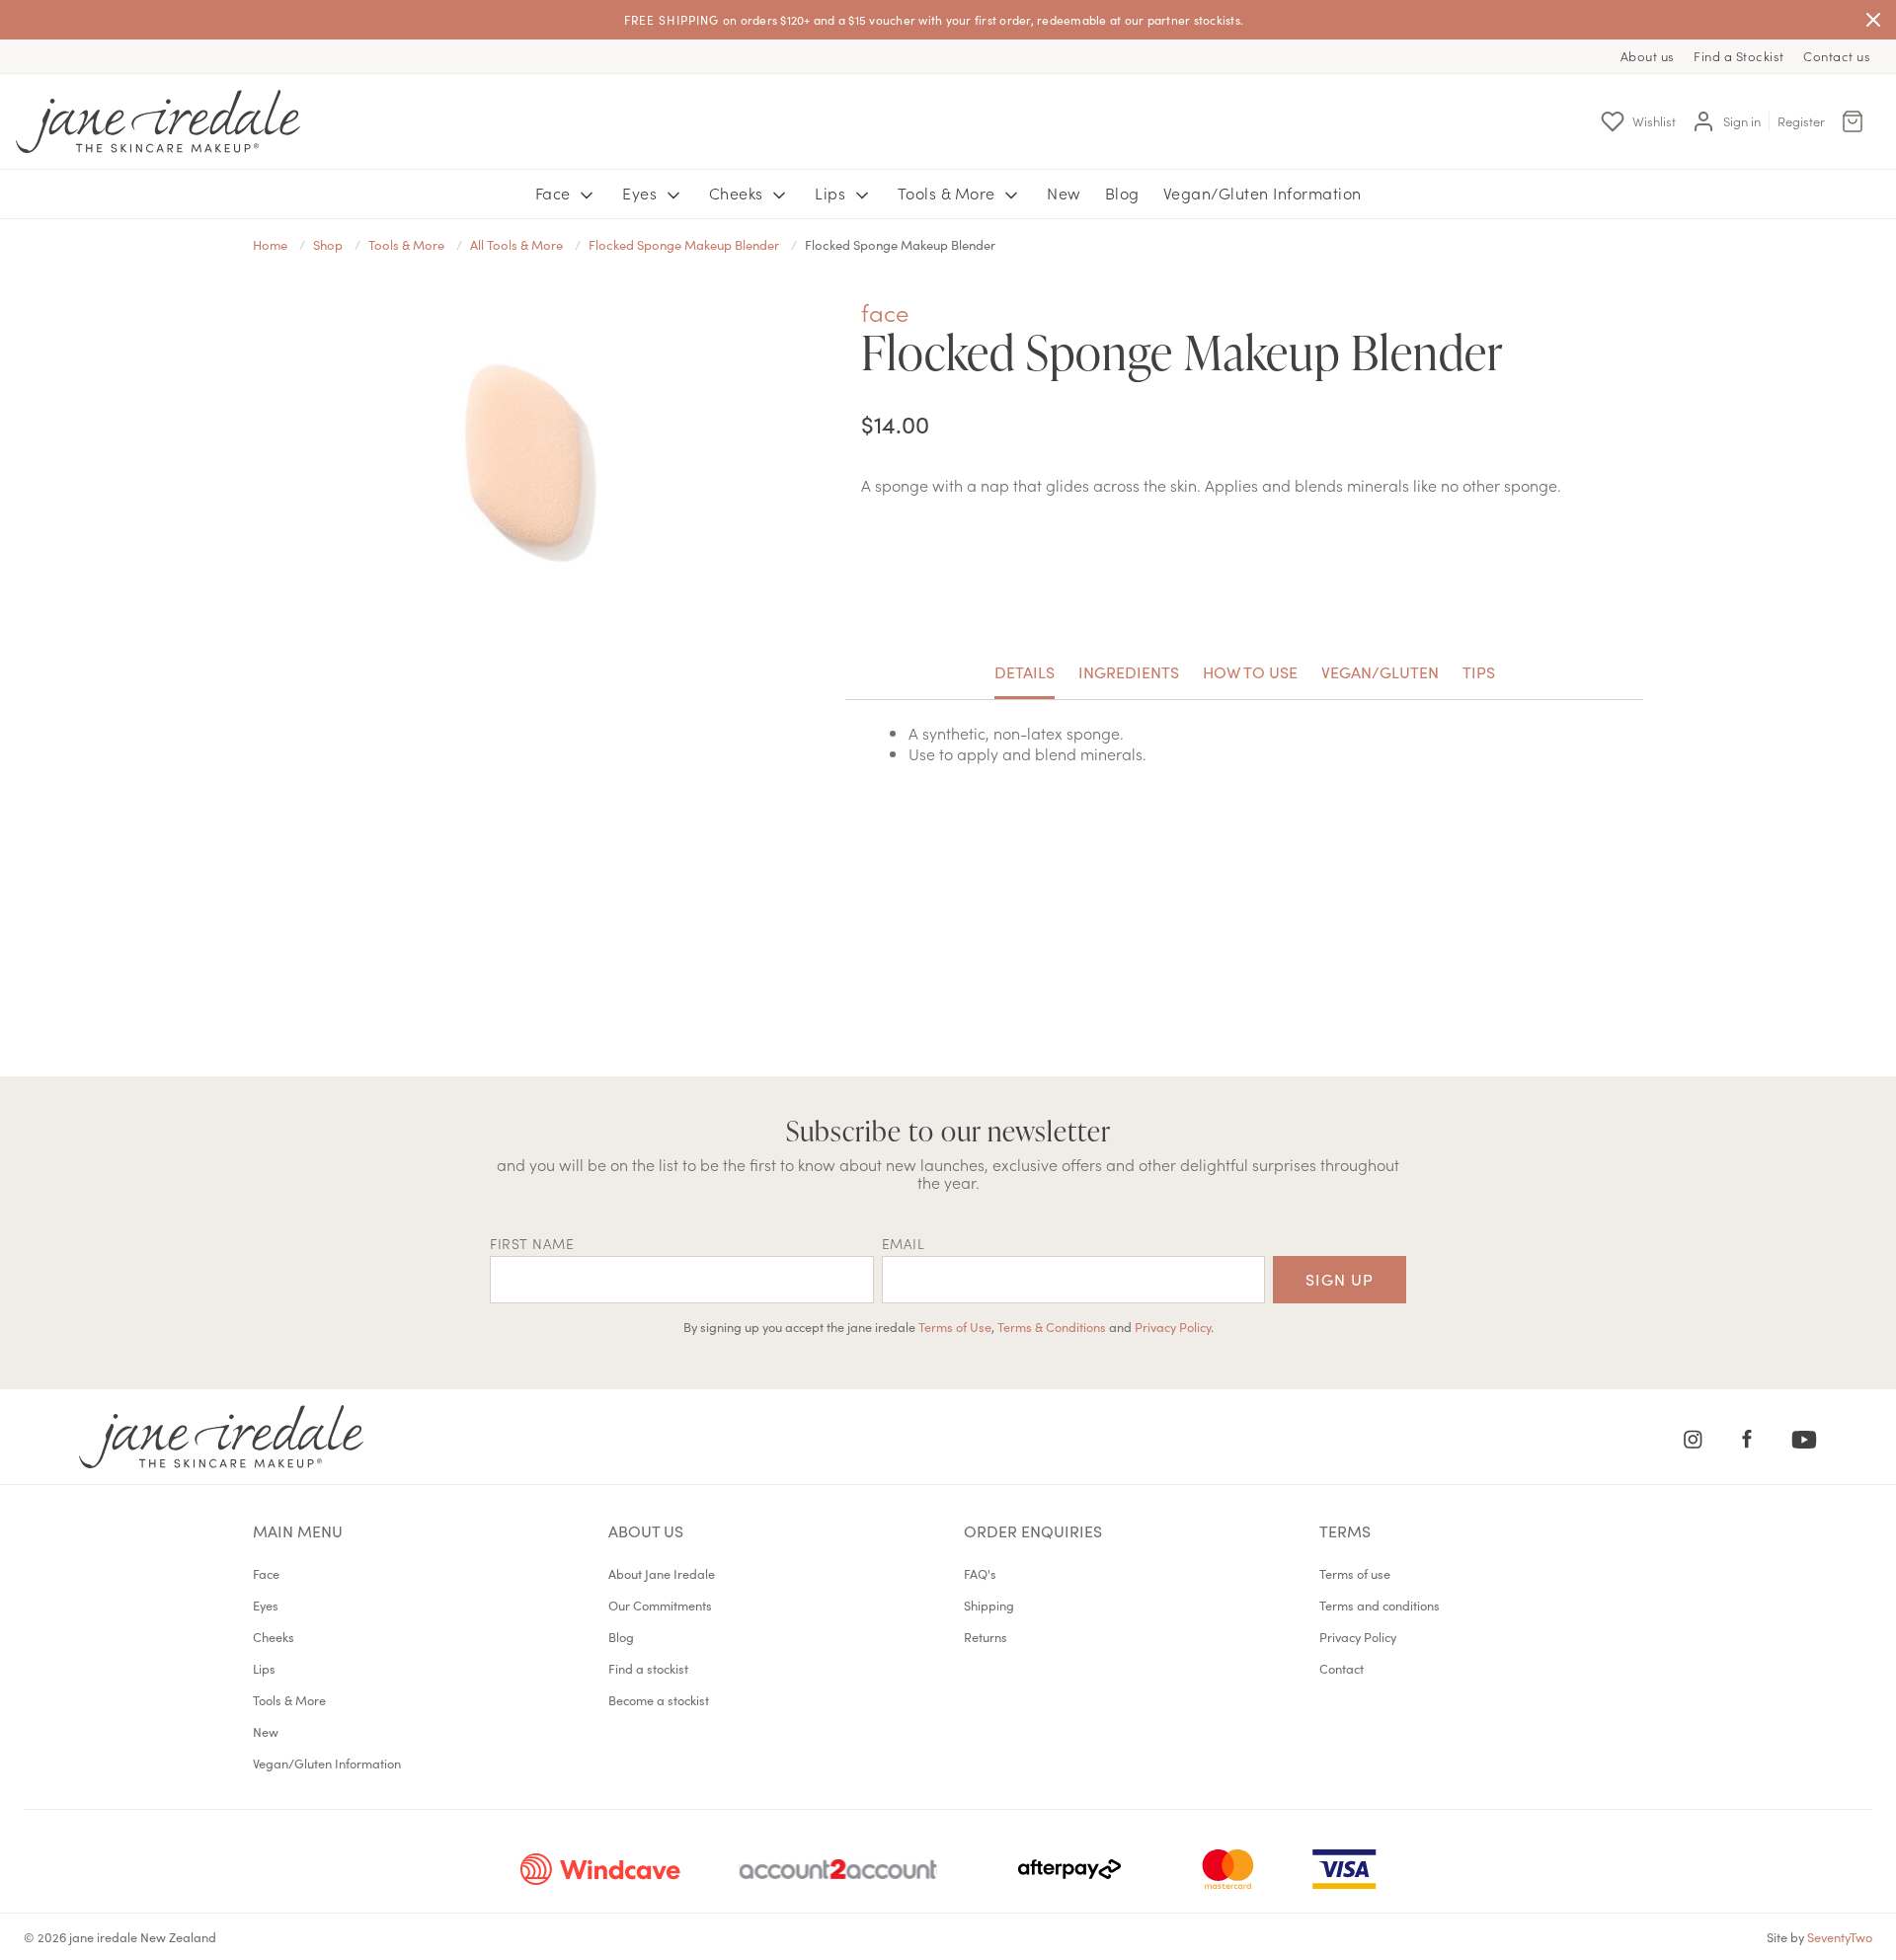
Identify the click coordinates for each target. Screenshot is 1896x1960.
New (1064, 193)
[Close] (1873, 20)
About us (1648, 56)
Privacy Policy (1173, 1326)
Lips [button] (832, 193)
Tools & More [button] (949, 193)
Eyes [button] (642, 193)
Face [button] (555, 193)
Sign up (1340, 1279)
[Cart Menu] (1853, 121)
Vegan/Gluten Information (1263, 193)
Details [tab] (1025, 671)
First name (532, 1243)
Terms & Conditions (1052, 1326)
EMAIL (904, 1243)
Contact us (1837, 56)
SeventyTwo (1840, 1936)
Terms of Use (955, 1326)
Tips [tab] (1479, 671)
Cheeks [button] (739, 193)
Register (1801, 121)
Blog (1122, 193)
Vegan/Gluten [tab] (1380, 671)
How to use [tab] (1250, 671)
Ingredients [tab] (1129, 671)
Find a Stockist (1739, 56)
